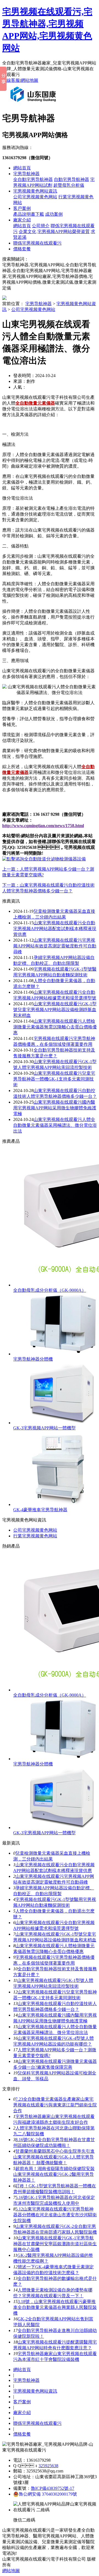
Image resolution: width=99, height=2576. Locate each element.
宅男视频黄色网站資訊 (35, 191)
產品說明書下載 (29, 214)
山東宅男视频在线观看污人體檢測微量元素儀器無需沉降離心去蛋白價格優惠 (55, 1027)
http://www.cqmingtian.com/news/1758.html (43, 826)
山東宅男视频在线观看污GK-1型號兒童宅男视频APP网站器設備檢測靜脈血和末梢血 (55, 1010)
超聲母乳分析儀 (69, 185)
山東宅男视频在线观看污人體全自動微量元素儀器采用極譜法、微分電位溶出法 (55, 1125)
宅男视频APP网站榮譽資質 (64, 231)
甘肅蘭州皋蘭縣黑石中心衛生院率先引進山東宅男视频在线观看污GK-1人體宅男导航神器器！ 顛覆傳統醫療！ (54, 2157)
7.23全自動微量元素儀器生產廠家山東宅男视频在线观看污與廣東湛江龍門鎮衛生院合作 (55, 2105)
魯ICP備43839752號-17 (53, 2488)
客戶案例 (22, 208)
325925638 (48, 2466)
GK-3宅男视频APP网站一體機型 (44, 1428)
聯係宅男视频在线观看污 (37, 243)
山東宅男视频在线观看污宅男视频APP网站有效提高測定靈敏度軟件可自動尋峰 (55, 946)
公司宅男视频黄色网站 (35, 197)
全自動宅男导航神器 (33, 179)
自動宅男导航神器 (71, 179)
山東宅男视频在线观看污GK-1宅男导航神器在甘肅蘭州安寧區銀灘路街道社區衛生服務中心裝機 (55, 2244)
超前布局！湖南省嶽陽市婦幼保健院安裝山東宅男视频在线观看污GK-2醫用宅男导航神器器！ (54, 2174)
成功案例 (54, 214)
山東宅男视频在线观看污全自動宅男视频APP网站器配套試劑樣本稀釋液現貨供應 (55, 929)
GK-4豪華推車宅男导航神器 (40, 1510)
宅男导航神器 (26, 174)
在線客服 (11, 80)
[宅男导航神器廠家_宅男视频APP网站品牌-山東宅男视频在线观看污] (34, 104)
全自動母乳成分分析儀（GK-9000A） (50, 1290)
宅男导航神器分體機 (33, 1359)
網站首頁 (22, 168)
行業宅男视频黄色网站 (35, 1536)
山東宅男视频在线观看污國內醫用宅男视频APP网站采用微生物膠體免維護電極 (55, 1108)
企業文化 (28, 231)
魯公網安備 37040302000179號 (48, 2494)
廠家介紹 (22, 220)
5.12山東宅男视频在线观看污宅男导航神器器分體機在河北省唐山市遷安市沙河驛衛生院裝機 (55, 2215)
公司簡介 (41, 226)
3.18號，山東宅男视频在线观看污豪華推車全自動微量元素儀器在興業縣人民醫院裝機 (55, 2307)
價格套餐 (22, 249)
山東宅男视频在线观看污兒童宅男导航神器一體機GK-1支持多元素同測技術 (54, 1079)
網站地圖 (29, 80)
